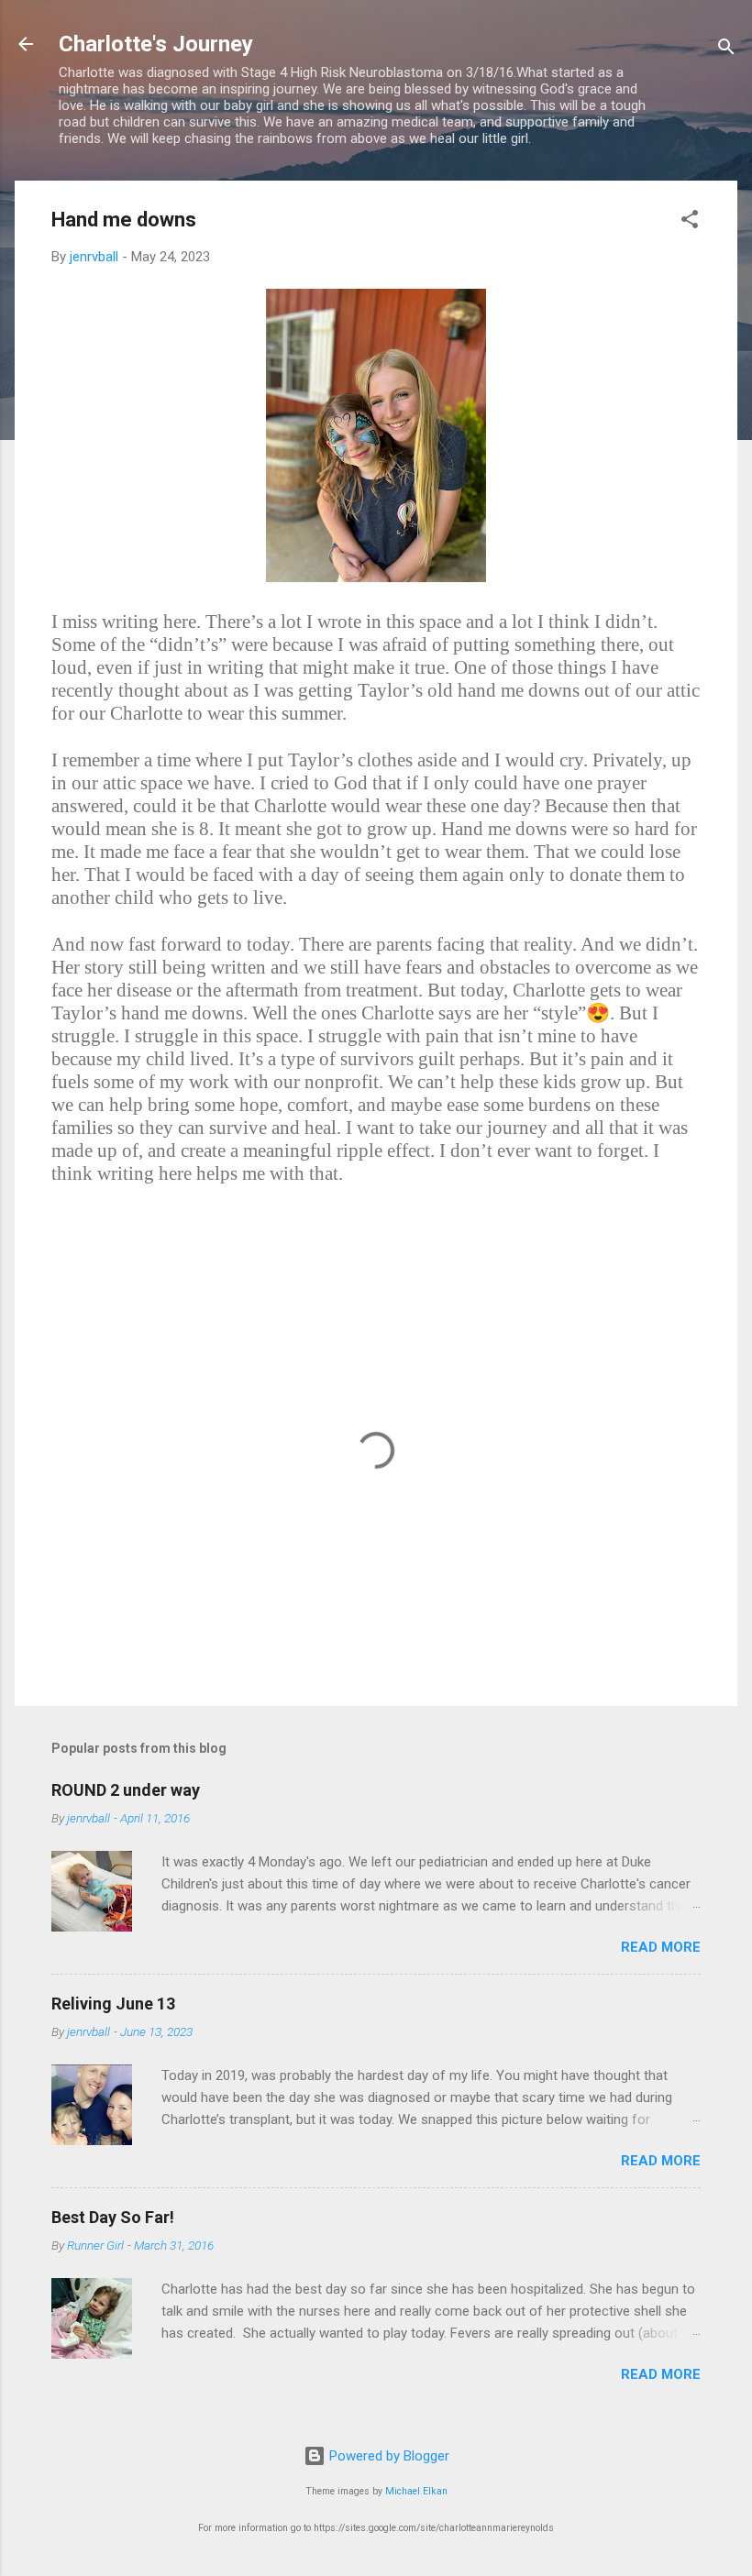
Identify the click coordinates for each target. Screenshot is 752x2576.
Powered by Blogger (387, 2456)
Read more (661, 1947)
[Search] (726, 50)
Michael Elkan (416, 2491)
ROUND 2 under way (126, 1790)
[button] (690, 222)
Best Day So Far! (113, 2217)
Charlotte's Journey (156, 44)
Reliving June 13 (113, 2004)
